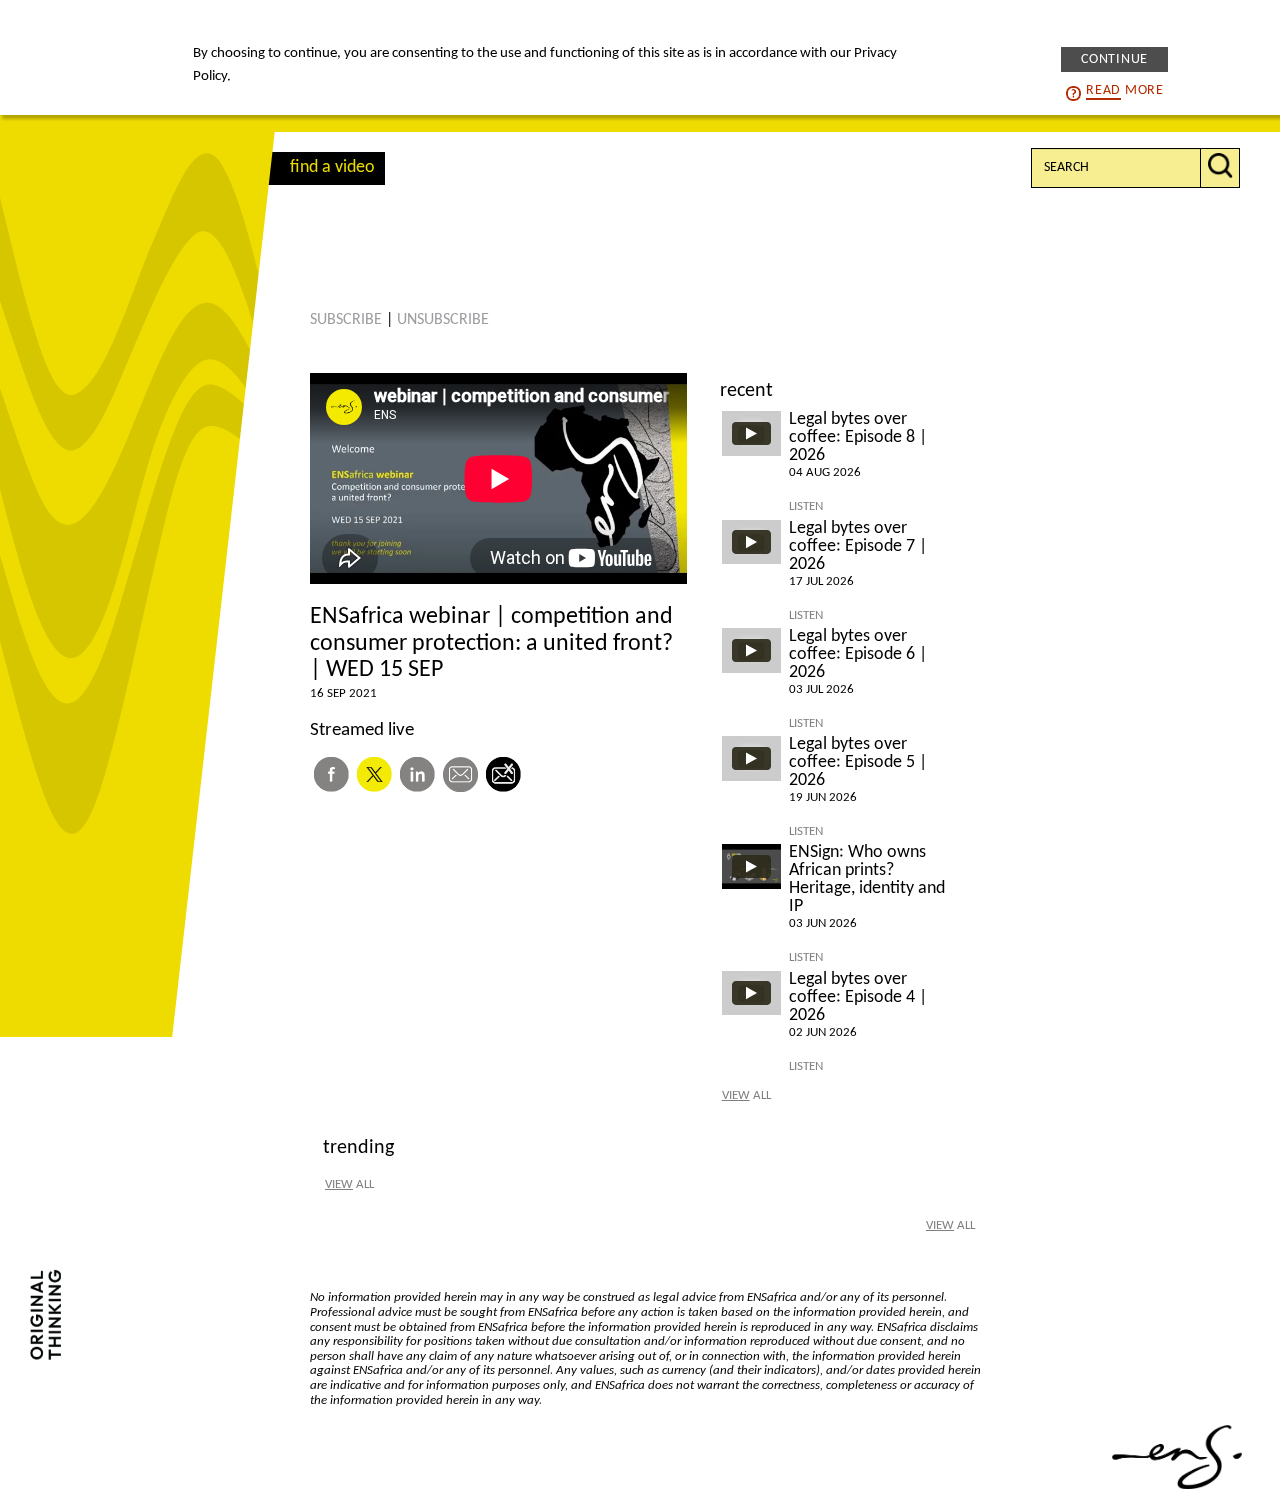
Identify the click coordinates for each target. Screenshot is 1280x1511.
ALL (746, 1095)
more (1124, 90)
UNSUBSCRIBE (443, 320)
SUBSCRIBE (346, 320)
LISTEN (806, 506)
